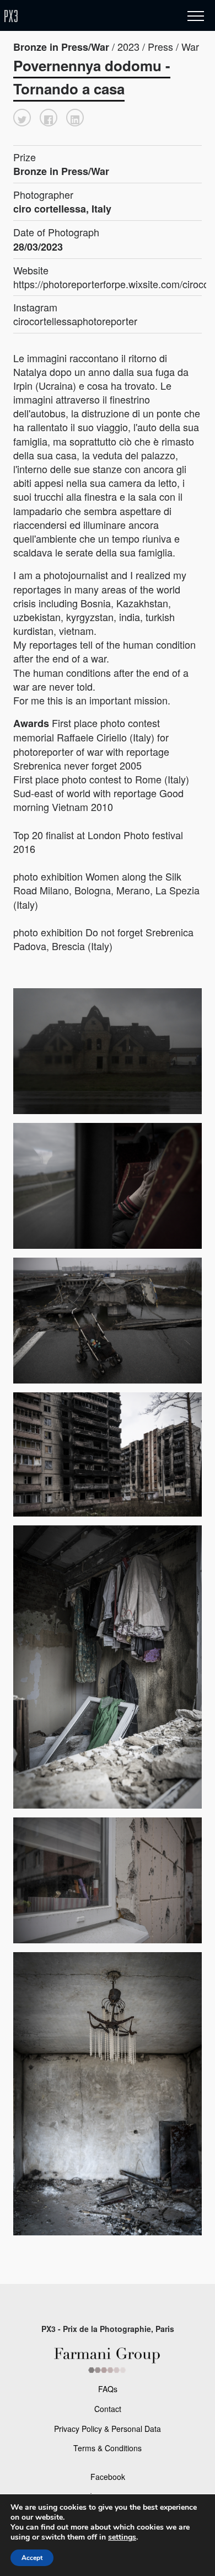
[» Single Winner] (76, 16)
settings (122, 2537)
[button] (22, 118)
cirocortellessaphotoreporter (75, 321)
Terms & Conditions (108, 2448)
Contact (108, 2409)
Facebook (108, 2477)
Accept (32, 2558)
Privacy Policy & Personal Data (108, 2429)
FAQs (108, 2389)
